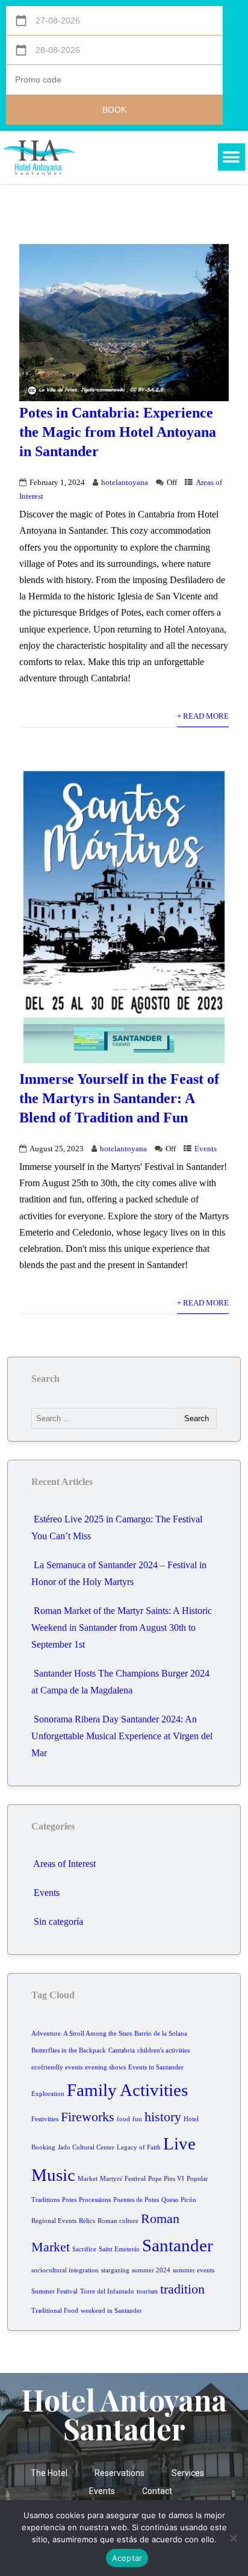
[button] (231, 157)
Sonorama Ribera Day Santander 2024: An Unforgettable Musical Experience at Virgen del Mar (122, 1736)
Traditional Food (55, 2311)
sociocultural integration (65, 2270)
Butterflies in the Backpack (69, 2050)
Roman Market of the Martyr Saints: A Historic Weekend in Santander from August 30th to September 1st (122, 1627)
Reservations (119, 2473)
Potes (69, 2200)
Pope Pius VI (166, 2179)
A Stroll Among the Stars (98, 2034)
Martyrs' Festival (123, 2179)
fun (137, 2119)
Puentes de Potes (136, 2200)
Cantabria (122, 2050)
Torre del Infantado (107, 2291)
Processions (95, 2200)
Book (114, 110)
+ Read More (203, 716)
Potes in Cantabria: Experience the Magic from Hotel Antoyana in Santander (118, 432)
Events (206, 1149)
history (163, 2117)
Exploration (48, 2094)
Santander (178, 2245)
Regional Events (54, 2221)
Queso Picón (179, 2200)
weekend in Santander (111, 2311)
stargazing (115, 2270)
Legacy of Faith (139, 2147)
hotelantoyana (125, 483)
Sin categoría (58, 1921)
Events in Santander (156, 2067)
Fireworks (88, 2117)
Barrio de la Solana (161, 2034)
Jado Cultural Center (86, 2147)
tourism (147, 2291)
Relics (87, 2221)
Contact (157, 2491)
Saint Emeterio (119, 2249)
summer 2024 (151, 2270)
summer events (194, 2270)
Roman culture (118, 2221)
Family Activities (127, 2090)
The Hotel (49, 2473)
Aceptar (127, 2558)
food (123, 2119)
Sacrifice (84, 2249)
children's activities (163, 2050)
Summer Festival (54, 2291)
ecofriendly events (57, 2067)
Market (88, 2179)
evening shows (105, 2067)
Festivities (45, 2119)
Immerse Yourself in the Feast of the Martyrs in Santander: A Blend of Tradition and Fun (119, 1098)
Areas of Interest (64, 1864)
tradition (182, 2289)
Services (188, 2473)
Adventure (46, 2034)
